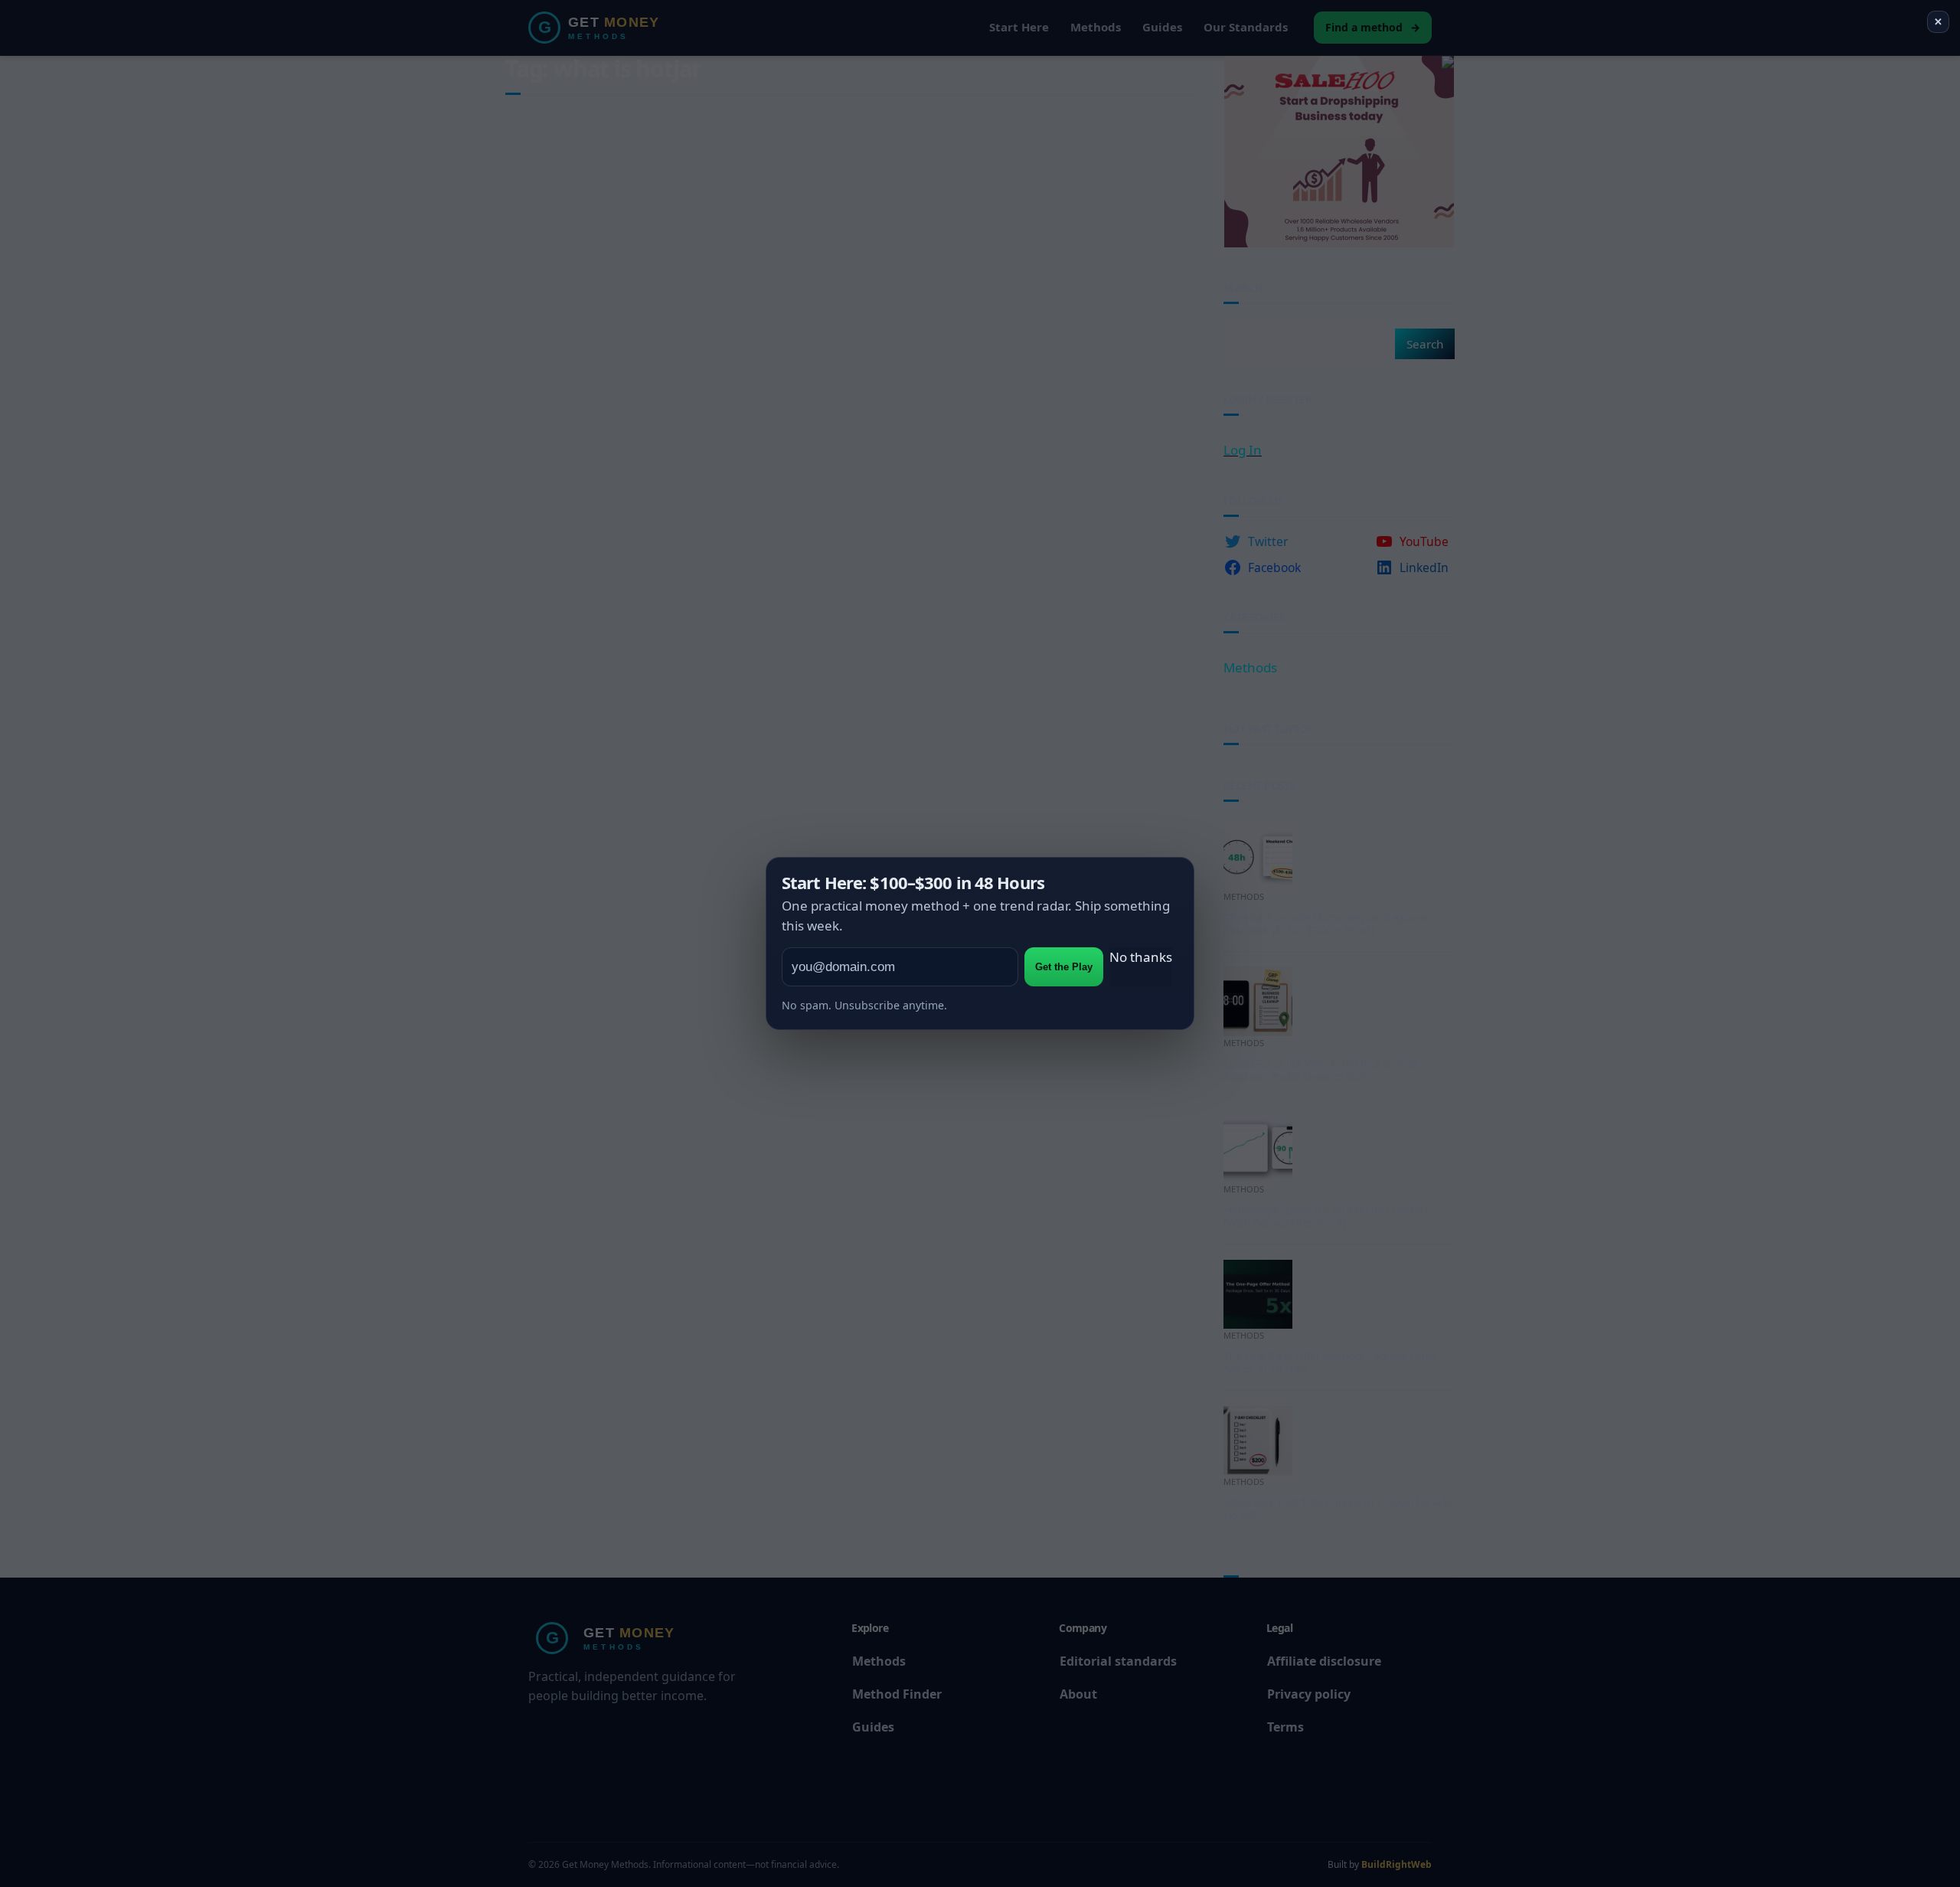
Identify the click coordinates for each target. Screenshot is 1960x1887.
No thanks (1141, 957)
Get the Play (1064, 967)
